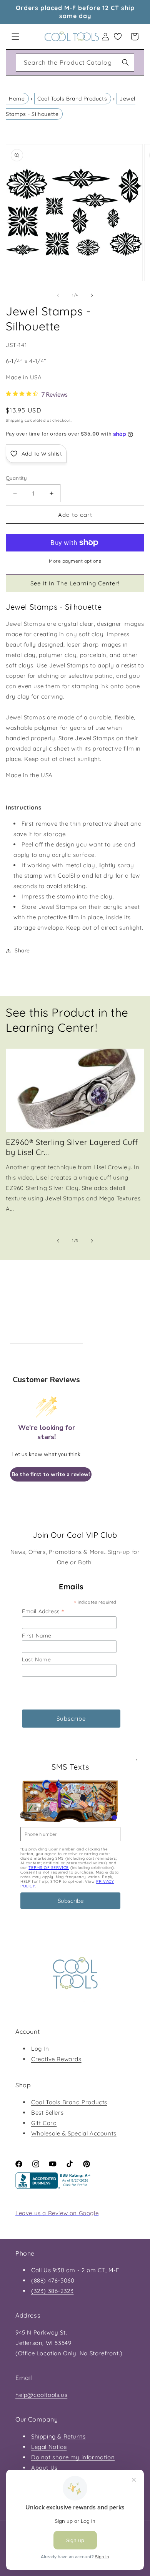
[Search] (125, 62)
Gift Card (44, 2123)
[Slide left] (58, 295)
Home (17, 99)
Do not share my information (73, 2457)
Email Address (43, 1611)
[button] (15, 37)
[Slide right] (92, 295)
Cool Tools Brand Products (72, 99)
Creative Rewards (56, 2059)
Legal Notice (49, 2447)
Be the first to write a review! (51, 1474)
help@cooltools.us (41, 2395)
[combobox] (75, 63)
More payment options (75, 561)
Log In (40, 2049)
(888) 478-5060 (53, 2280)
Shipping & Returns (58, 2436)
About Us (44, 2468)
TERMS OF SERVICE (49, 1868)
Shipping (15, 420)
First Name (37, 1636)
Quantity (16, 478)
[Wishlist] (118, 37)
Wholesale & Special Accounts (74, 2133)
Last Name (36, 1659)
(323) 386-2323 (52, 2291)
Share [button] (22, 950)
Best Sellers (47, 2113)
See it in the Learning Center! (75, 583)
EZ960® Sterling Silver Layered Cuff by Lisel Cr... (72, 1147)
